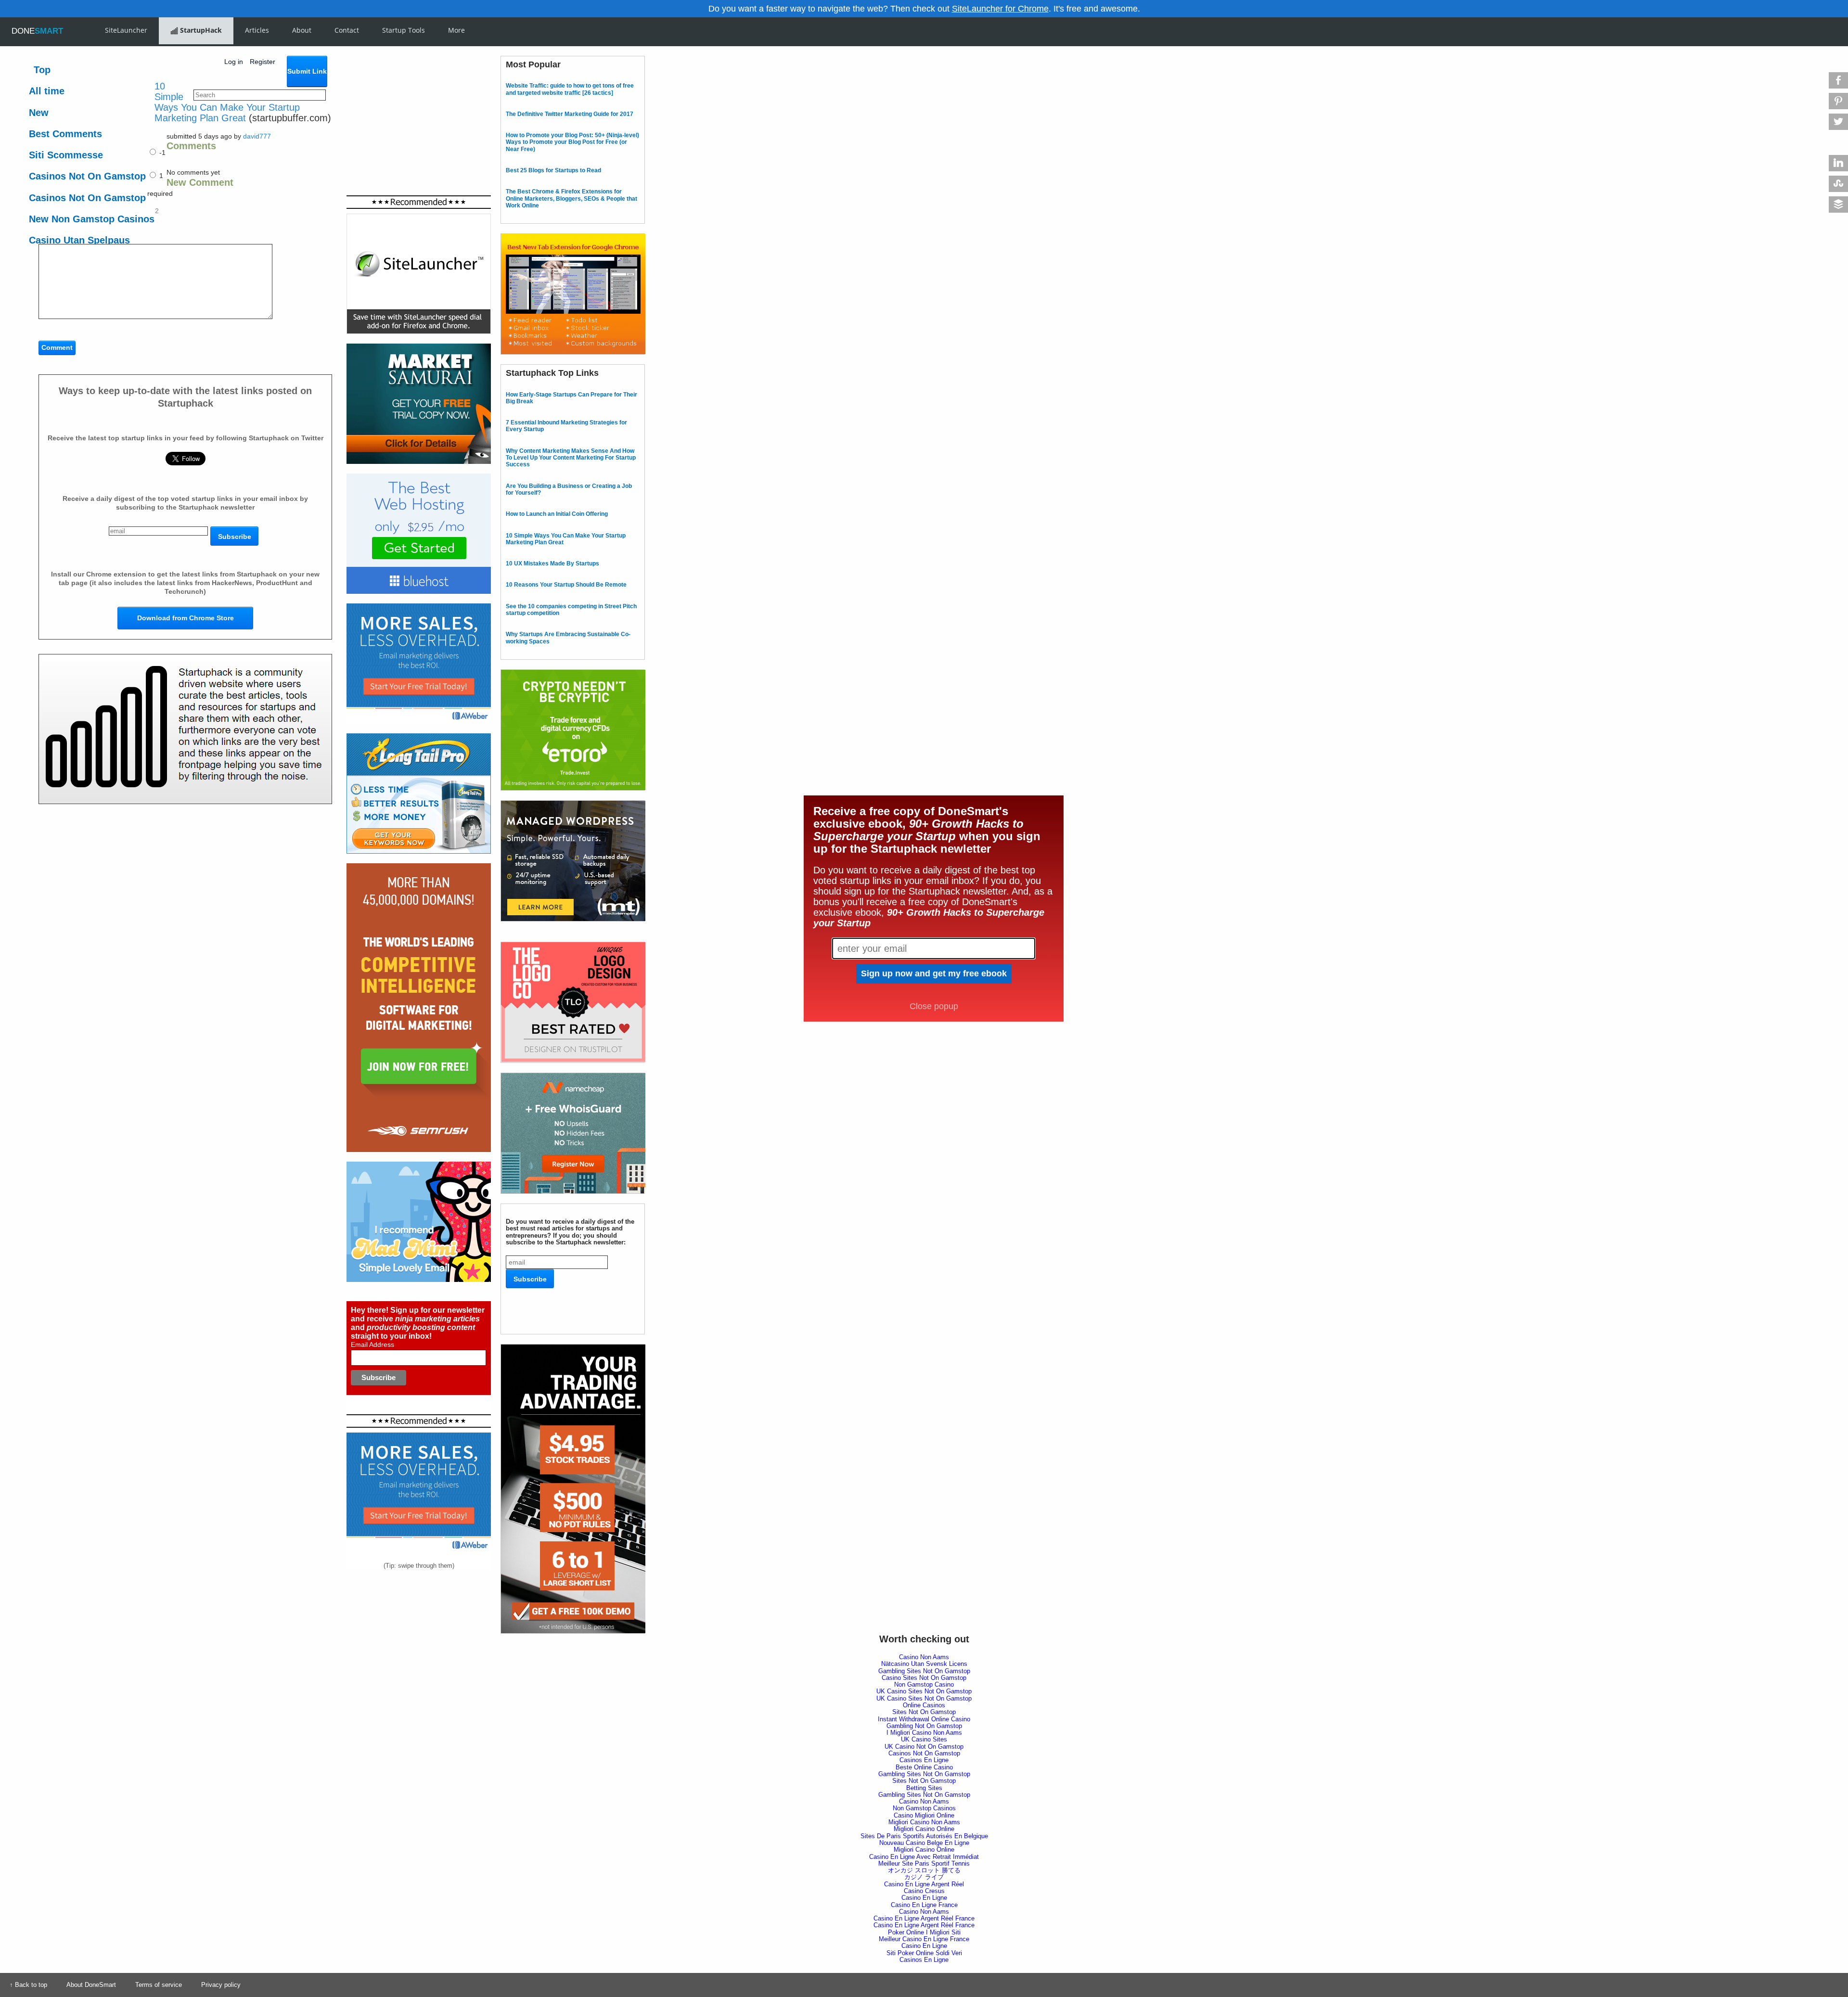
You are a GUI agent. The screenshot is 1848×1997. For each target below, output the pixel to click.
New (39, 113)
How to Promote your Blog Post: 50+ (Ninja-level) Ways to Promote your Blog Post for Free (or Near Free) (572, 142)
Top (42, 70)
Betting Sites (924, 1788)
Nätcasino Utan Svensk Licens (924, 1664)
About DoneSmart (91, 1985)
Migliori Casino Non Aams (924, 1822)
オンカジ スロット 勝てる (924, 1870)
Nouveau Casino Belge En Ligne (924, 1843)
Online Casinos (924, 1705)
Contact (347, 30)
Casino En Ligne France (924, 1905)
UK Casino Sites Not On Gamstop (924, 1691)
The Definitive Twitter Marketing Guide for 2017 (570, 114)
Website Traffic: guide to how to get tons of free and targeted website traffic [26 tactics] (570, 89)
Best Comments (65, 134)
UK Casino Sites (924, 1739)
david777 (257, 136)
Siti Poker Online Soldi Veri (924, 1953)
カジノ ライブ (924, 1877)
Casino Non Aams (924, 1657)
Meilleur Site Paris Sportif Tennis (924, 1863)
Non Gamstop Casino (924, 1684)
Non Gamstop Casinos (924, 1808)
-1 (161, 153)
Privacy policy (221, 1985)
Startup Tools (404, 30)
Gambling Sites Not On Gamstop (924, 1671)
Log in (234, 62)
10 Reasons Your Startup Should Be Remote (566, 585)
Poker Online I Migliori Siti (924, 1932)
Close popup (934, 1006)
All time (47, 91)
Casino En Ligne (924, 1898)
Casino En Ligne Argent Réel (924, 1884)
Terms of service (159, 1985)
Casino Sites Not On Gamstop (924, 1678)
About (302, 30)
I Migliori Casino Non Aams (924, 1733)
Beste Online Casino (924, 1767)
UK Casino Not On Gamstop (924, 1747)
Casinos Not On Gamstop (87, 176)
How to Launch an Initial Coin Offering (557, 514)
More (456, 30)
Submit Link (307, 71)
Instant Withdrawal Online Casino (924, 1719)
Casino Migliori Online (924, 1815)
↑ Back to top (28, 1985)
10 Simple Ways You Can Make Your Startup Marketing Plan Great (227, 102)
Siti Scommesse (66, 155)
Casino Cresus (924, 1891)
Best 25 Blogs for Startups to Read (553, 170)
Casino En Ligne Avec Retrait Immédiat (924, 1857)
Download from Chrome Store (186, 618)
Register (263, 62)
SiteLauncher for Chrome (1000, 9)
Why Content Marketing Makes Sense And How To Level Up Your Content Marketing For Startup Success (571, 458)
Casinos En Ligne (924, 1760)
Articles (257, 30)
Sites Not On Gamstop (924, 1712)
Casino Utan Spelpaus (79, 240)
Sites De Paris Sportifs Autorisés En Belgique (924, 1836)
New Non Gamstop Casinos (92, 219)
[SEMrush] (419, 866)
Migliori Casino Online (924, 1829)
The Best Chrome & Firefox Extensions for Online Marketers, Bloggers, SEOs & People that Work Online (571, 198)
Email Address (372, 1344)
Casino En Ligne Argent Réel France (924, 1918)
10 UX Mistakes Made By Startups (552, 563)
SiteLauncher (126, 30)
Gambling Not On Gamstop (924, 1726)
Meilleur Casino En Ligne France (924, 1939)
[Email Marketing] (419, 607)
